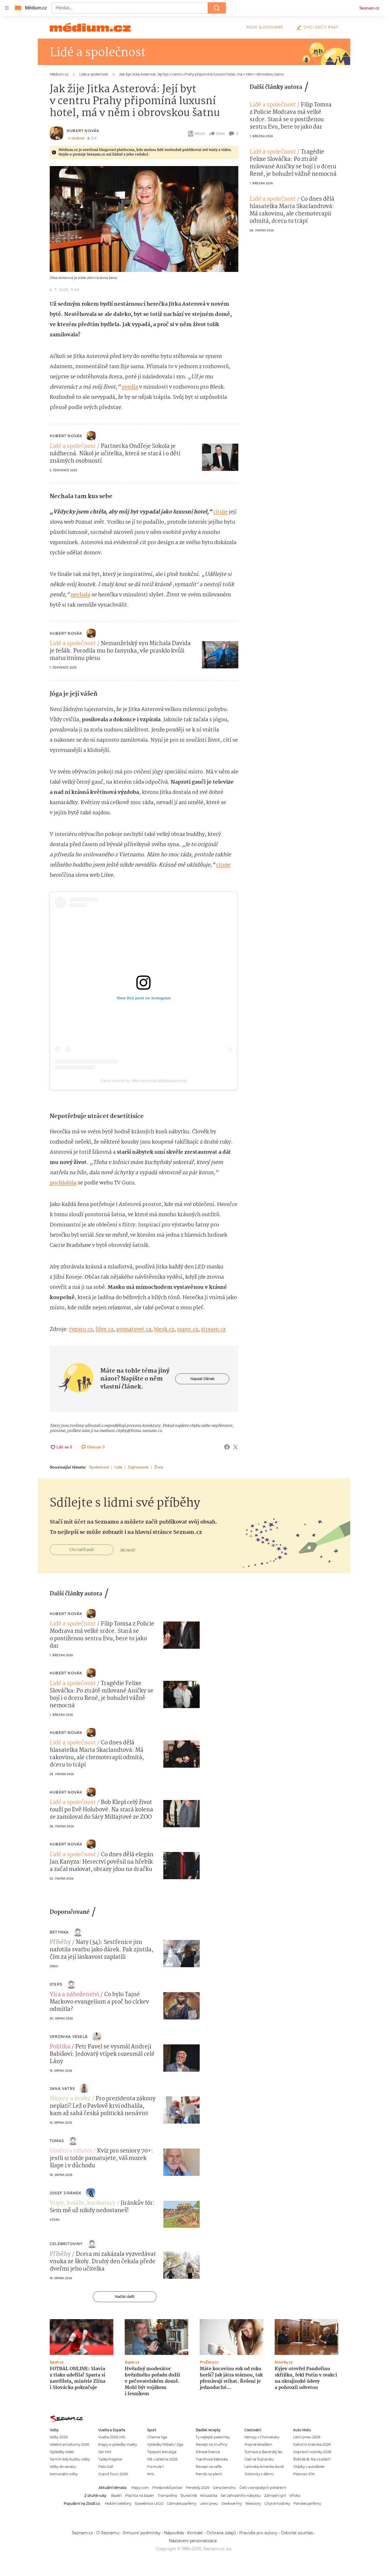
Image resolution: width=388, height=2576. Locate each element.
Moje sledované (265, 27)
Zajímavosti (138, 1467)
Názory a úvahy (70, 2099)
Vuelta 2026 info (112, 2437)
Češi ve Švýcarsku (259, 2459)
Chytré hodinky (277, 2503)
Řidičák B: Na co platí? (312, 2459)
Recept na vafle (209, 2467)
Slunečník (189, 2496)
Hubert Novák (83, 131)
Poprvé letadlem (258, 2444)
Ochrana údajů (221, 2533)
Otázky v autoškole (309, 2467)
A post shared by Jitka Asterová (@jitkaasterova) (143, 1081)
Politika (60, 2047)
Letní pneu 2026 (307, 2437)
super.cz (187, 1329)
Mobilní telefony (118, 2503)
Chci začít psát (321, 27)
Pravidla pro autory (258, 2533)
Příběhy (60, 1943)
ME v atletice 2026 (162, 2459)
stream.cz (213, 1329)
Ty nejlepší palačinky (213, 2437)
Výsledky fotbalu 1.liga (165, 2444)
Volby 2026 (59, 2437)
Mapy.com (140, 2488)
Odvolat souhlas (297, 2533)
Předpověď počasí (167, 2488)
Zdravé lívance (208, 2452)
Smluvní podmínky (142, 2533)
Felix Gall (106, 2467)
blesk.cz (164, 1329)
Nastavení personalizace (193, 2541)
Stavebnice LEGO (149, 2503)
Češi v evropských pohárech (263, 2488)
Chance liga (157, 2437)
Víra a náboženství (74, 1995)
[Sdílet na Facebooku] (227, 1447)
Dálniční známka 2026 (312, 2444)
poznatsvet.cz (134, 1329)
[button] (144, 219)
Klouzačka (209, 2496)
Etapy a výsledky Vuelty (118, 2444)
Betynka (59, 1932)
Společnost (99, 1467)
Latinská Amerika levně (264, 2467)
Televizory (253, 2503)
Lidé (118, 1467)
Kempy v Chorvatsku (262, 2437)
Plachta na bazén (140, 2496)
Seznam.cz (369, 8)
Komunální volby (64, 2474)
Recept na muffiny (211, 2444)
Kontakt (195, 2533)
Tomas (57, 2141)
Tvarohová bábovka (212, 2459)
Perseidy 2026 (198, 2488)
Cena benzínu (224, 2488)
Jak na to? (128, 1550)
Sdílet (221, 134)
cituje (220, 512)
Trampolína (167, 2496)
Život (159, 1467)
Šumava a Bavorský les (263, 2452)
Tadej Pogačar (110, 2459)
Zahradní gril (275, 2496)
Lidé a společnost (73, 446)
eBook (200, 134)
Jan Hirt (105, 2452)
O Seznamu (108, 2533)
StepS (56, 1984)
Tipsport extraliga (162, 2452)
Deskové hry (231, 2503)
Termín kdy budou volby (70, 2459)
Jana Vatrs (62, 2089)
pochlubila (63, 1183)
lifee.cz (104, 1329)
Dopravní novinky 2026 (312, 2452)
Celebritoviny (66, 2244)
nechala (81, 595)
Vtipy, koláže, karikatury (83, 2203)
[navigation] (7, 8)
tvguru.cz (81, 1329)
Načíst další (125, 2297)
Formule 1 (155, 2467)
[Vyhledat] (217, 8)
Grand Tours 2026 (113, 2474)
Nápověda (174, 2533)
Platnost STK (304, 2474)
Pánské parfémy (307, 2503)
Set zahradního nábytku (241, 2496)
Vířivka (295, 2496)
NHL (151, 2474)
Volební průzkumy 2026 (69, 2444)
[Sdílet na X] (235, 1447)
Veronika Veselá (69, 2037)
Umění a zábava (71, 2151)
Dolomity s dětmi (259, 2474)
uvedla (130, 387)
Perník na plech (209, 2474)
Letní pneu (209, 2503)
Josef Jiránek (66, 2193)
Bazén (116, 2496)
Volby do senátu (63, 2467)
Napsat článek (202, 1379)
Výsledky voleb (62, 2452)
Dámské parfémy (182, 2503)
